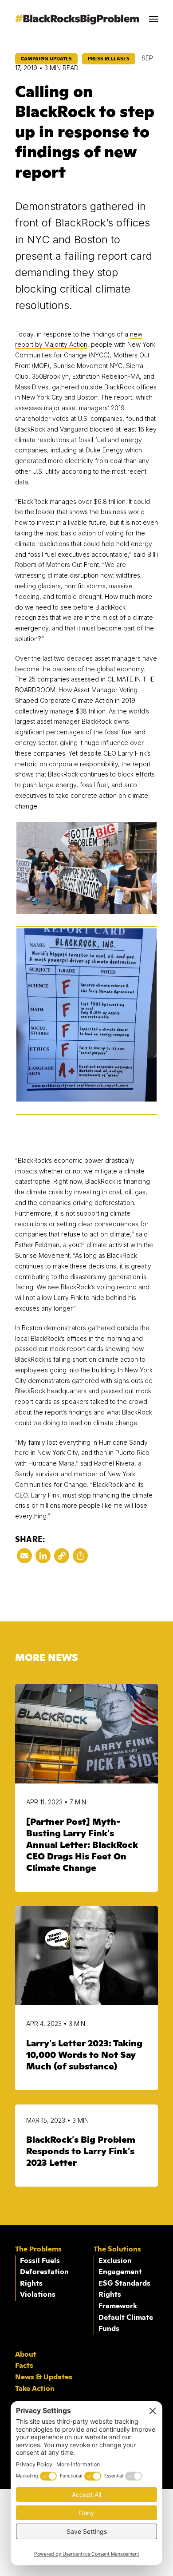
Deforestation (44, 2272)
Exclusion (115, 2261)
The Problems (38, 2249)
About (26, 2354)
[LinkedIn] (43, 1558)
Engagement (120, 2272)
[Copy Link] (62, 1558)
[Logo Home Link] (77, 22)
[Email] (24, 1558)
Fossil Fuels (40, 2261)
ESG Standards (124, 2283)
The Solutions (117, 2249)
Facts (24, 2366)
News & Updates (44, 2377)
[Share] (80, 1558)
